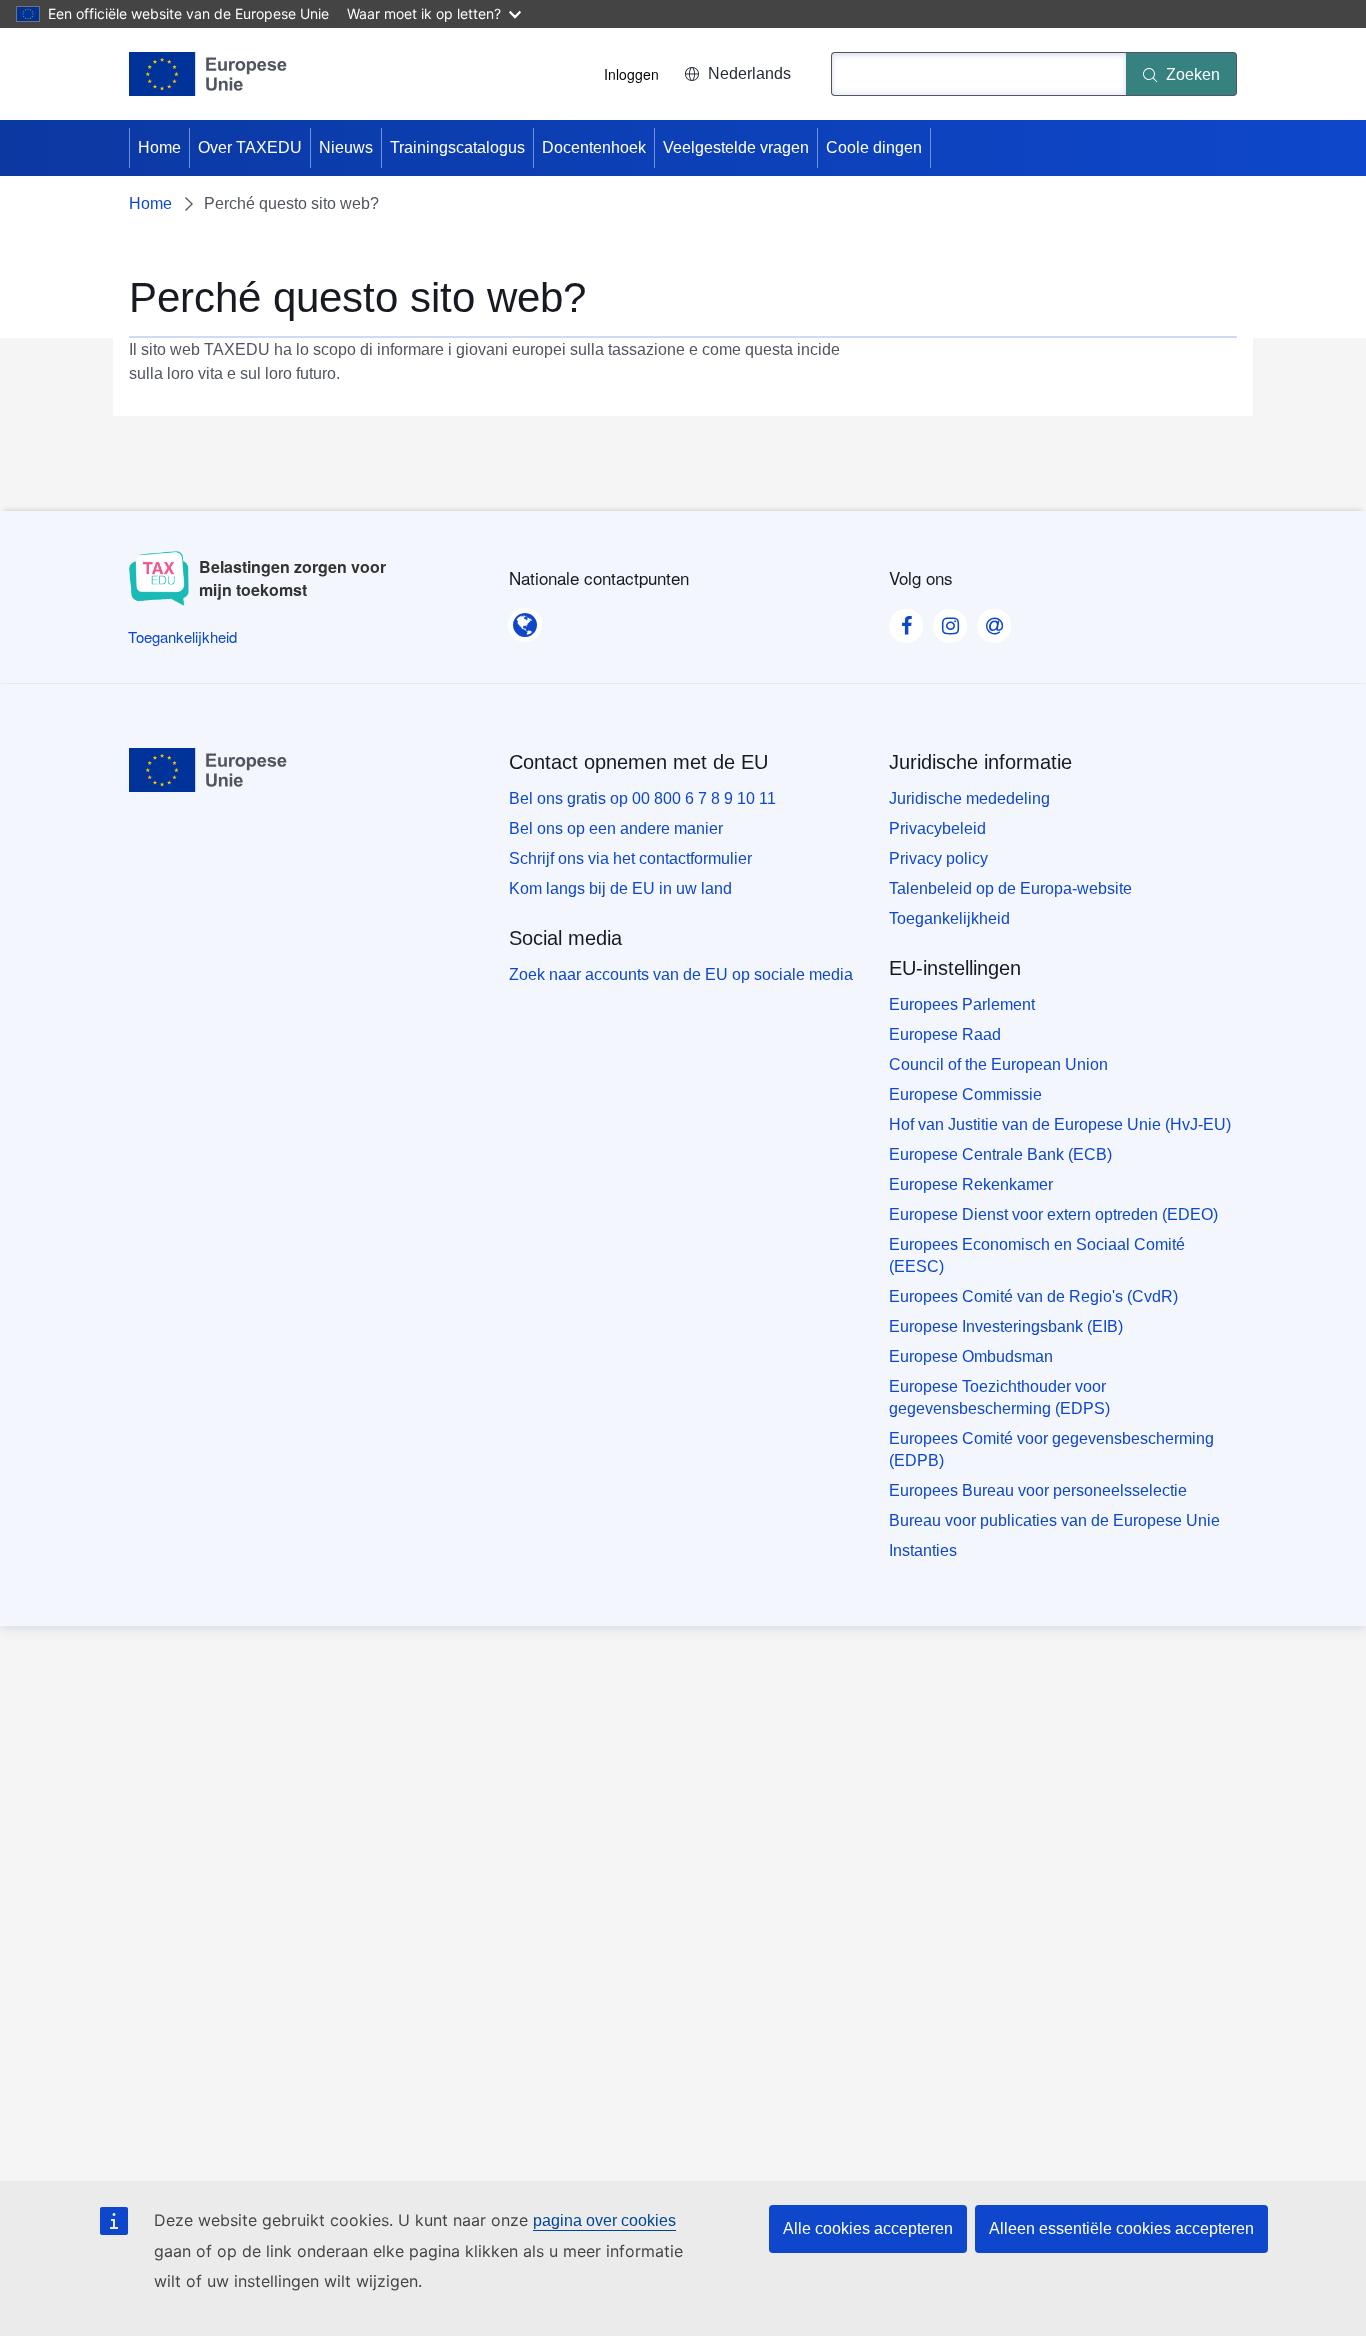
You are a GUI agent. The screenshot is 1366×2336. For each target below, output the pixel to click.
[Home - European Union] (208, 74)
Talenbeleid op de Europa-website (1010, 888)
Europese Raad (945, 1034)
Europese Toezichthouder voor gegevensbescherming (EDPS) (999, 1397)
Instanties (923, 1550)
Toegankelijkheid (949, 918)
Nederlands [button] (749, 73)
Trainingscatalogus (457, 147)
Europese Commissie (965, 1094)
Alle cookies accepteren (868, 2228)
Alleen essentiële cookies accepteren (1121, 2228)
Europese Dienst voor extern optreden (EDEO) (1053, 1214)
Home (159, 147)
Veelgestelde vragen (736, 147)
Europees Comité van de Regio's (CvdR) (1033, 1296)
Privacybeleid (937, 828)
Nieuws (346, 147)
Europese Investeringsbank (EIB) (1006, 1326)
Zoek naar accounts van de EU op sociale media (681, 974)
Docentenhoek (594, 147)
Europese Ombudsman (971, 1356)
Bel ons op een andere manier (616, 828)
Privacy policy (938, 858)
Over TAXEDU (250, 147)
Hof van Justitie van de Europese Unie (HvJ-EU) (1060, 1124)
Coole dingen (874, 147)
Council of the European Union (998, 1064)
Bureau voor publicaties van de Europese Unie (1054, 1520)
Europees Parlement (962, 1004)
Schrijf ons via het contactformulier (630, 858)
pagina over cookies (604, 2220)
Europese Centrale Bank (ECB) (1000, 1154)
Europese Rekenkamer (971, 1184)
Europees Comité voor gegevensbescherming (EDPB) (1051, 1449)
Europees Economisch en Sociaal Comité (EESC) (1037, 1255)
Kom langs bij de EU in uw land (620, 888)
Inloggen (631, 74)
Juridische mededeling (969, 798)
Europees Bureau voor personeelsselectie (1038, 1490)
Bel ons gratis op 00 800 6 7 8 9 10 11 (642, 798)
